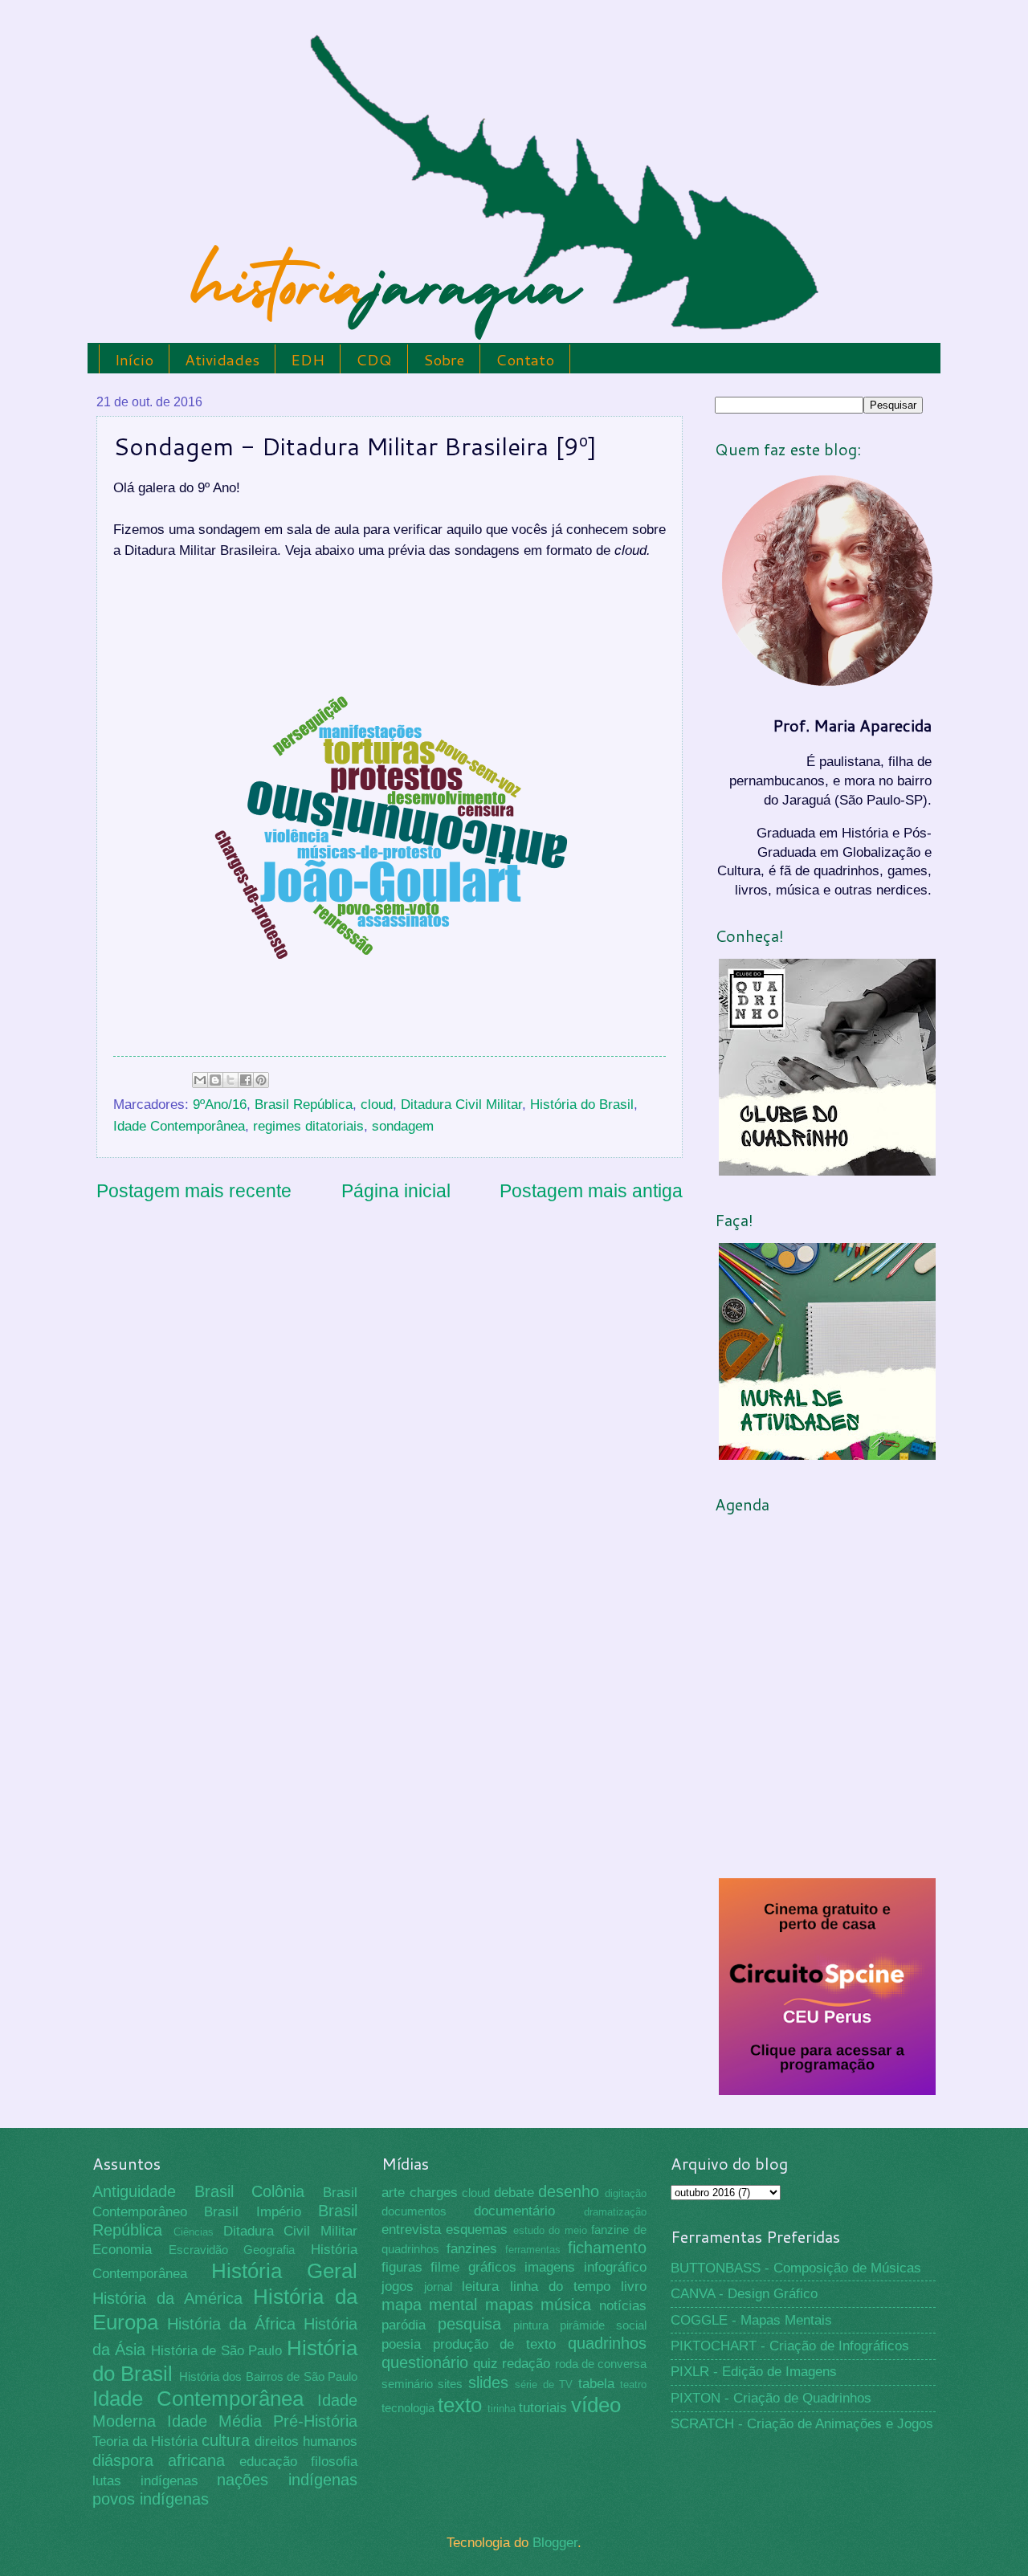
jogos (398, 2287)
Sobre (444, 359)
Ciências (194, 2232)
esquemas (477, 2230)
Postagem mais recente (194, 1191)
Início (134, 359)
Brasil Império (252, 2212)
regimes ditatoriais (308, 1126)
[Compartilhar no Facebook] (246, 1080)
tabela (596, 2384)
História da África (231, 2324)
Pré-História (315, 2421)
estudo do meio (550, 2230)
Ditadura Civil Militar (461, 1105)
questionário (425, 2362)
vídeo (596, 2405)
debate (514, 2193)
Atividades (222, 359)
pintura (531, 2325)
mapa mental (430, 2305)
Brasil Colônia (250, 2191)
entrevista (411, 2230)
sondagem (403, 1126)
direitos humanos (306, 2441)
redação (526, 2364)
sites (450, 2384)
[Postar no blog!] (215, 1080)
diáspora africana (159, 2460)
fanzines (472, 2249)
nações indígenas (287, 2480)
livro (634, 2287)
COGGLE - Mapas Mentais (751, 2320)
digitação (626, 2193)
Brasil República (304, 1105)
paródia (404, 2325)
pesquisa (469, 2324)
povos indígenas (151, 2499)
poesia (401, 2344)
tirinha (502, 2409)
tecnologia (408, 2408)
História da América (167, 2298)
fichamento (607, 2248)
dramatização (615, 2212)
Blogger (555, 2543)
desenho (569, 2191)
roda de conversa (601, 2364)
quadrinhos (607, 2343)
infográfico (615, 2267)
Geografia (269, 2250)
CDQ (374, 359)
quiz (485, 2364)
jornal (438, 2287)
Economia (122, 2250)
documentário (514, 2211)
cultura (226, 2440)
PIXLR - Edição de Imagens (754, 2372)
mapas (509, 2305)
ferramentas (533, 2250)
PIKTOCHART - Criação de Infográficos (790, 2346)
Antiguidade (134, 2191)
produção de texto (495, 2344)
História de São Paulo (217, 2351)
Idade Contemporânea (179, 1126)
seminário (407, 2384)
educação (268, 2462)
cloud (377, 1105)
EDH (308, 359)
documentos (414, 2211)
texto (460, 2405)
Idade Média (214, 2421)
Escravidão (198, 2250)
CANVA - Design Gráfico (744, 2294)
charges (434, 2193)
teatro (633, 2384)
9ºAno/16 (220, 1105)
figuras (402, 2267)
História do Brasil (582, 1105)
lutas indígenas (145, 2481)
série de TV (544, 2384)
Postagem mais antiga (591, 1191)
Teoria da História (145, 2441)
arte (393, 2193)
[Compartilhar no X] (230, 1080)
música (566, 2305)
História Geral (285, 2271)
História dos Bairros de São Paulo (268, 2377)
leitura (480, 2287)
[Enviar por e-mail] (200, 1080)
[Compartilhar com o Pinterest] (261, 1080)
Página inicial (396, 1191)
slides (488, 2382)
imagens (550, 2267)
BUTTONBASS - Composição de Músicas (796, 2268)
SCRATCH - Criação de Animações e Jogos (802, 2424)
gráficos (492, 2267)
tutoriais (543, 2408)
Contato (525, 359)
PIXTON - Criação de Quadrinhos (771, 2398)
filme (445, 2267)
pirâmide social (603, 2325)
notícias (623, 2306)
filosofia (334, 2462)
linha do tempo (560, 2287)
